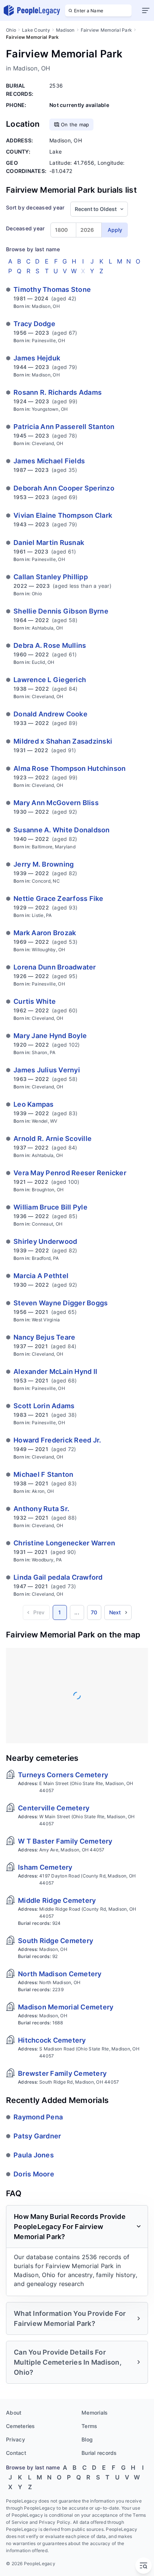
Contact (16, 2453)
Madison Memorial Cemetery (66, 2007)
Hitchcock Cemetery (52, 2040)
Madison (65, 30)
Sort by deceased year (35, 207)
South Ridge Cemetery (56, 1941)
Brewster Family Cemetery (62, 2073)
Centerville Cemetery (54, 1808)
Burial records (99, 2453)
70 (94, 1612)
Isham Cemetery (45, 1867)
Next (115, 1612)
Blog (87, 2439)
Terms (89, 2426)
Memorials (95, 2413)
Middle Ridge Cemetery (57, 1900)
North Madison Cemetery (60, 1974)
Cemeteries (21, 2426)
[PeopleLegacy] (32, 10)
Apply (115, 230)
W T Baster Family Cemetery (65, 1841)
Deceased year (25, 228)
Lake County (36, 30)
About (14, 2413)
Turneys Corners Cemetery (63, 1775)
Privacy (16, 2439)
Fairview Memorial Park (107, 30)
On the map (75, 124)
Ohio (11, 30)
